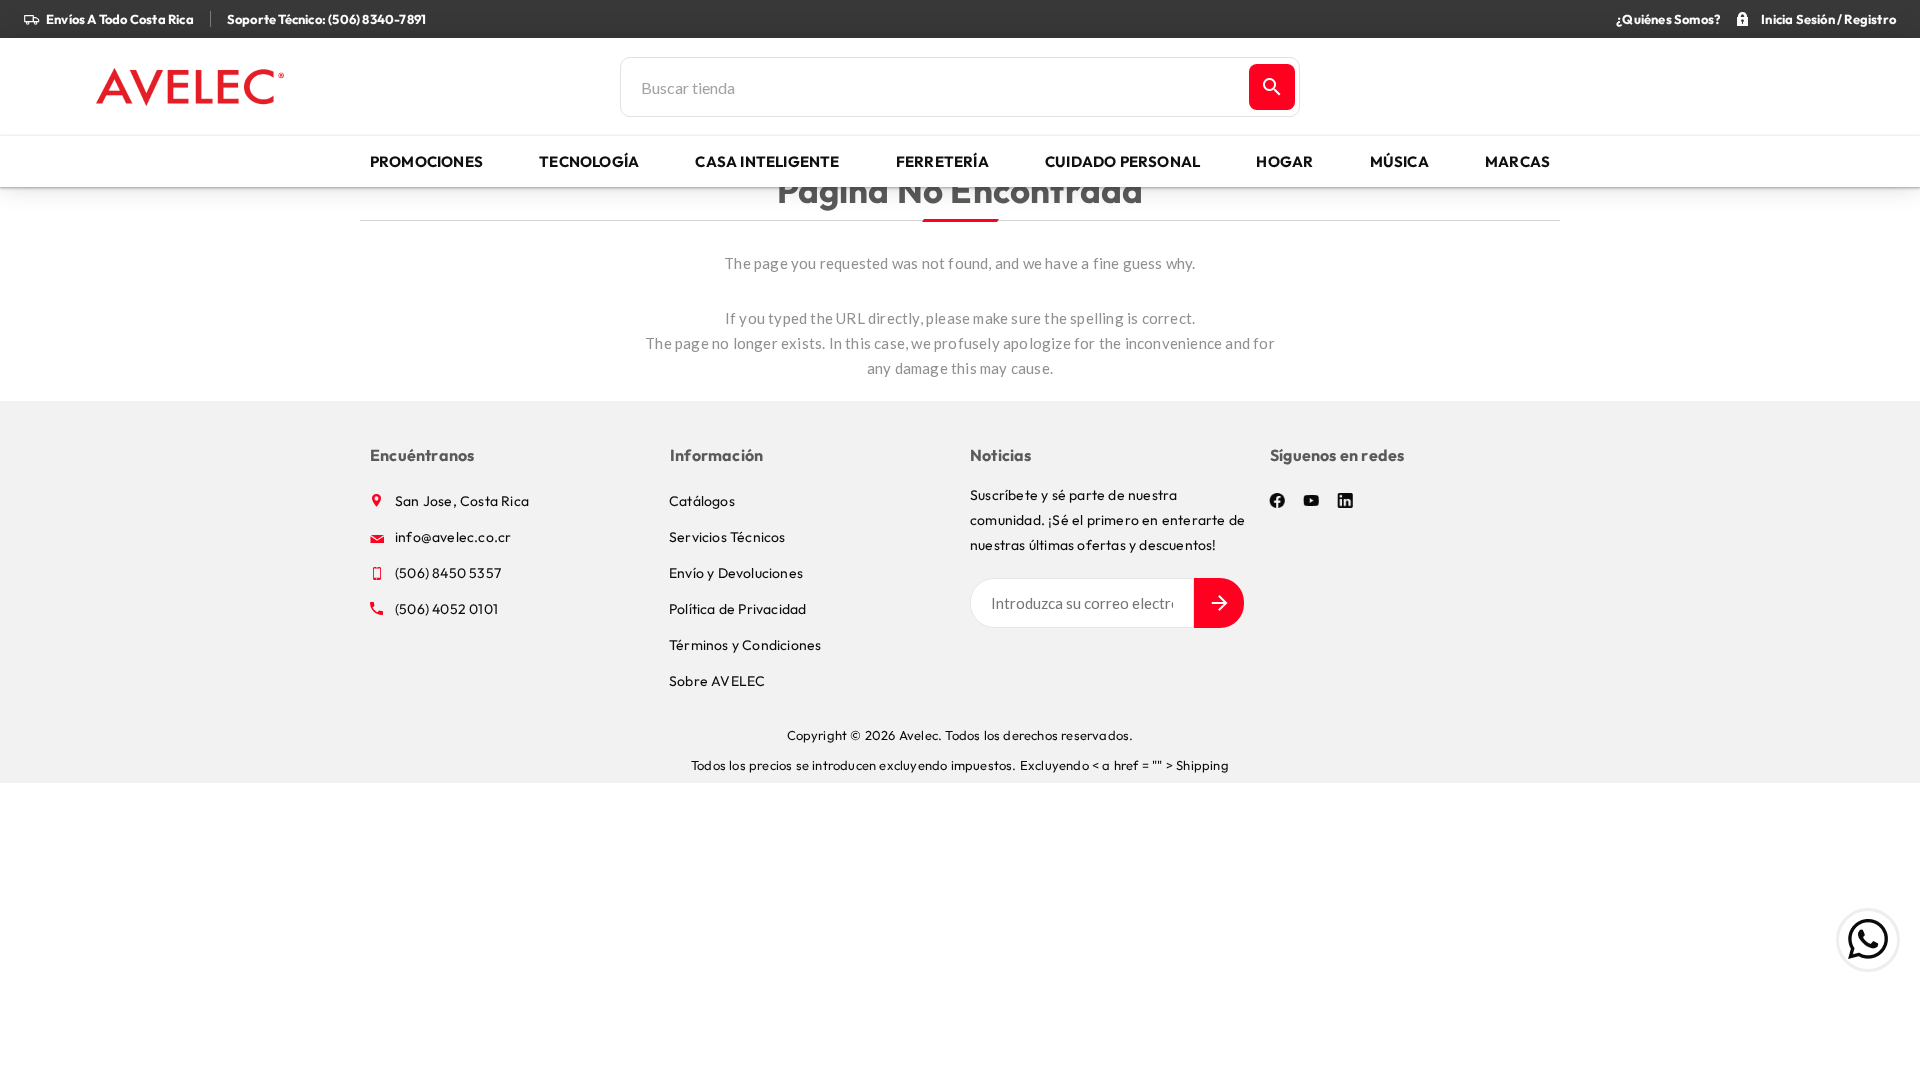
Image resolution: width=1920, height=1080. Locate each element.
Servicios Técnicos (727, 537)
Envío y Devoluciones (736, 573)
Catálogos (702, 501)
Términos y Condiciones (745, 645)
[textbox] (933, 87)
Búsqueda (1272, 87)
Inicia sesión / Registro (1828, 19)
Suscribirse (1219, 603)
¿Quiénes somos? (1668, 19)
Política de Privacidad (737, 609)
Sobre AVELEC (717, 681)
